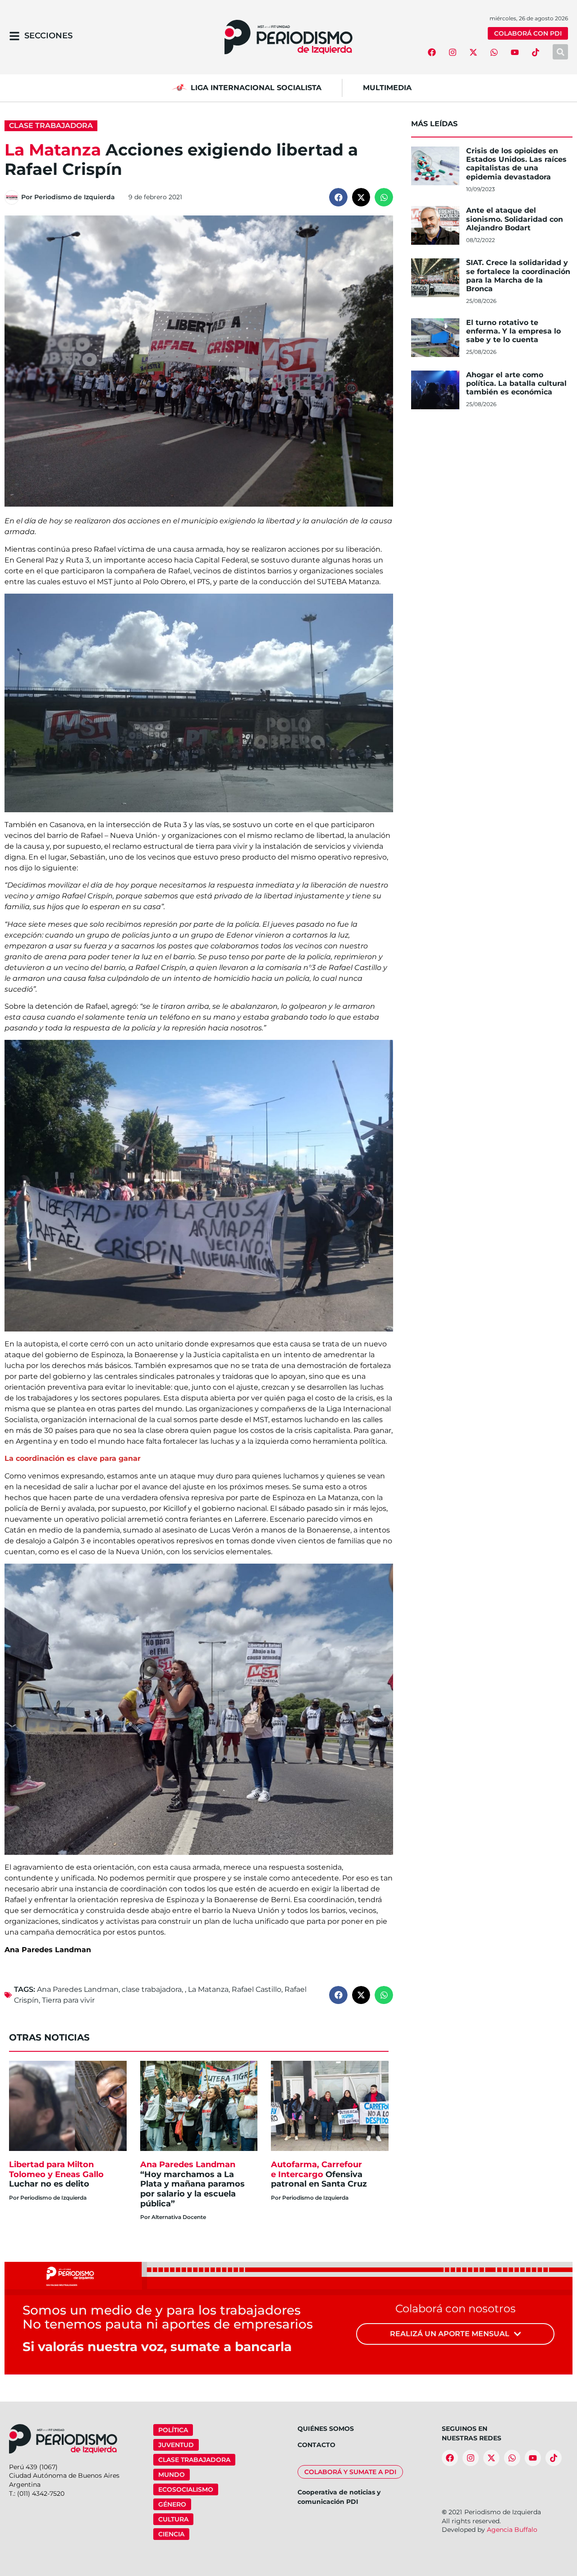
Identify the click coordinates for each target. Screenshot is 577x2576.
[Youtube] (515, 52)
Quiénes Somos (326, 2429)
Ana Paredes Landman (78, 1989)
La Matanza (208, 1989)
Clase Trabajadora (51, 126)
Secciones (48, 36)
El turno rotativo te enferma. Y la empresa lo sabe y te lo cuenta (513, 331)
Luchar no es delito (56, 2174)
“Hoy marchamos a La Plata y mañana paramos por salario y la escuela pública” (192, 2184)
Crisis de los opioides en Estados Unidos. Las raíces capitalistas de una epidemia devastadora (516, 164)
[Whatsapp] (494, 52)
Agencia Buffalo (512, 2530)
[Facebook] (432, 52)
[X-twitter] (473, 52)
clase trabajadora (152, 1989)
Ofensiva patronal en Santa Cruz (320, 2174)
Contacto (316, 2445)
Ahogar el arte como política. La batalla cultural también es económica (516, 383)
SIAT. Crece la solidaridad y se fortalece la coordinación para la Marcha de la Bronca (518, 276)
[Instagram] (453, 52)
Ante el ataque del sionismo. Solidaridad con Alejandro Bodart (515, 219)
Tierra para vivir (68, 2000)
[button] (338, 197)
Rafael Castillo (256, 1989)
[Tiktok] (536, 52)
